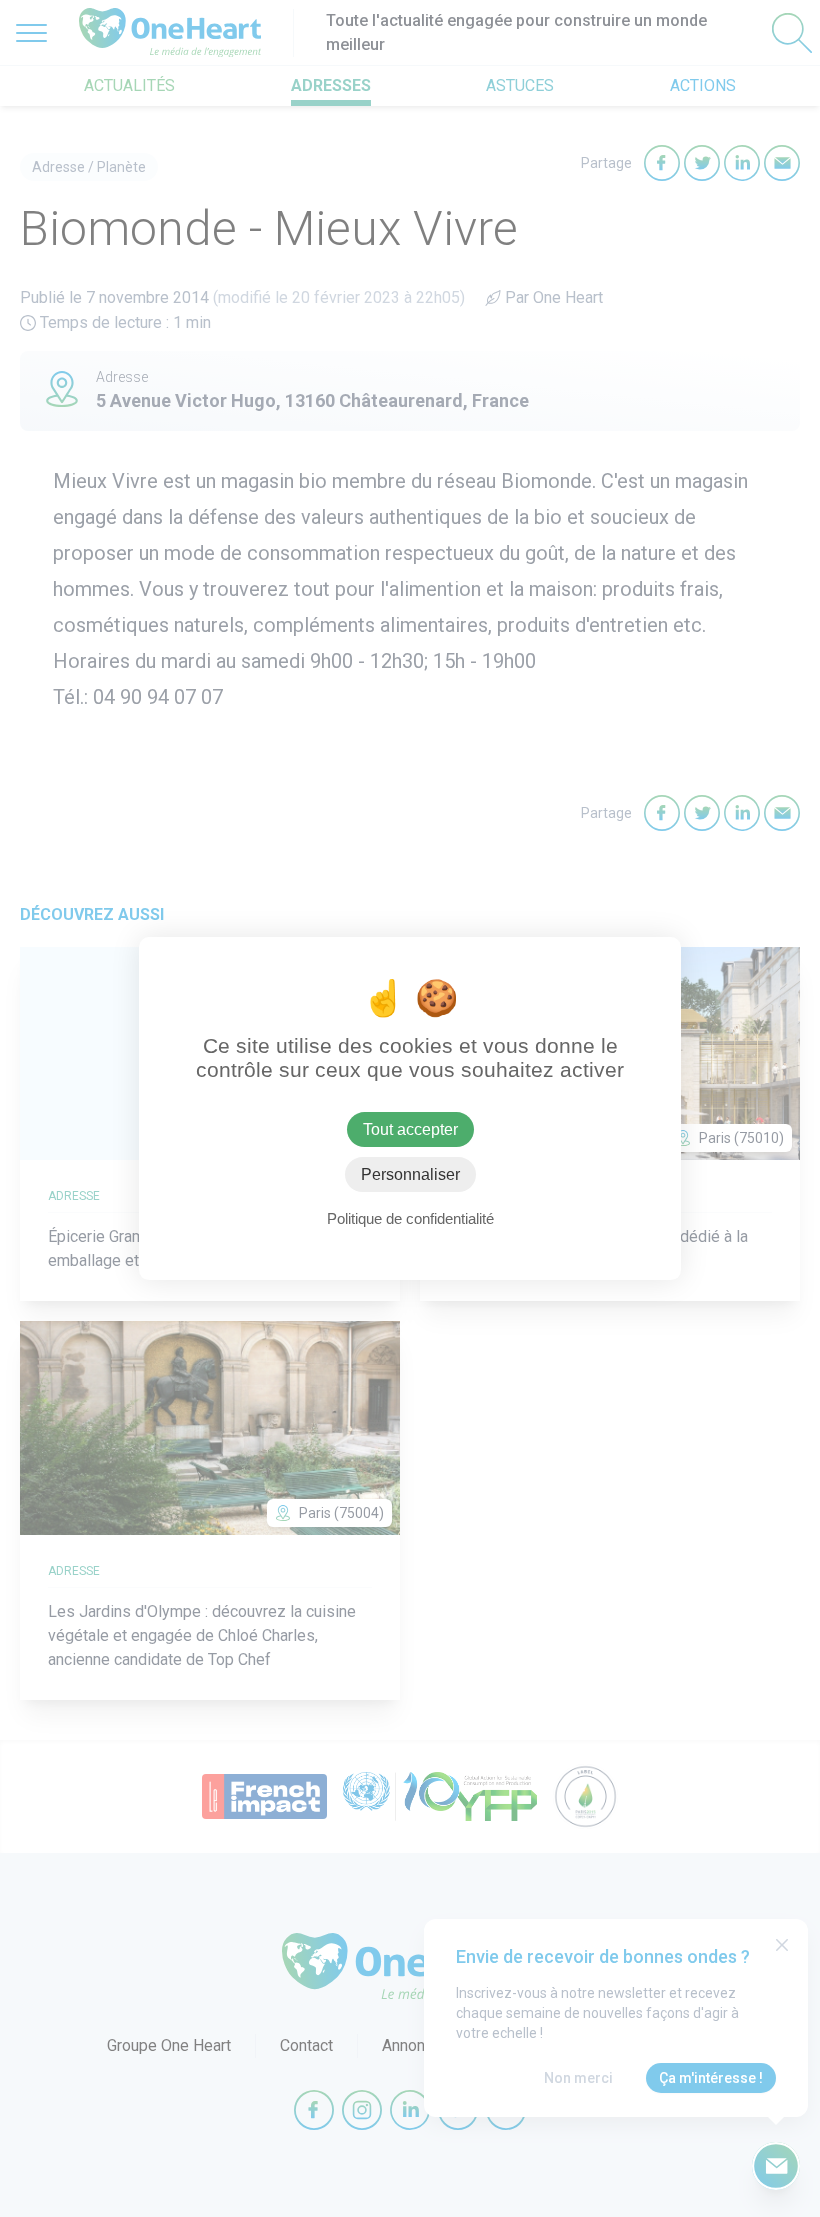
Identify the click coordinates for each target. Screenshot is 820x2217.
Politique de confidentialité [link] (410, 1218)
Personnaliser (410, 1174)
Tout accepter (410, 1129)
